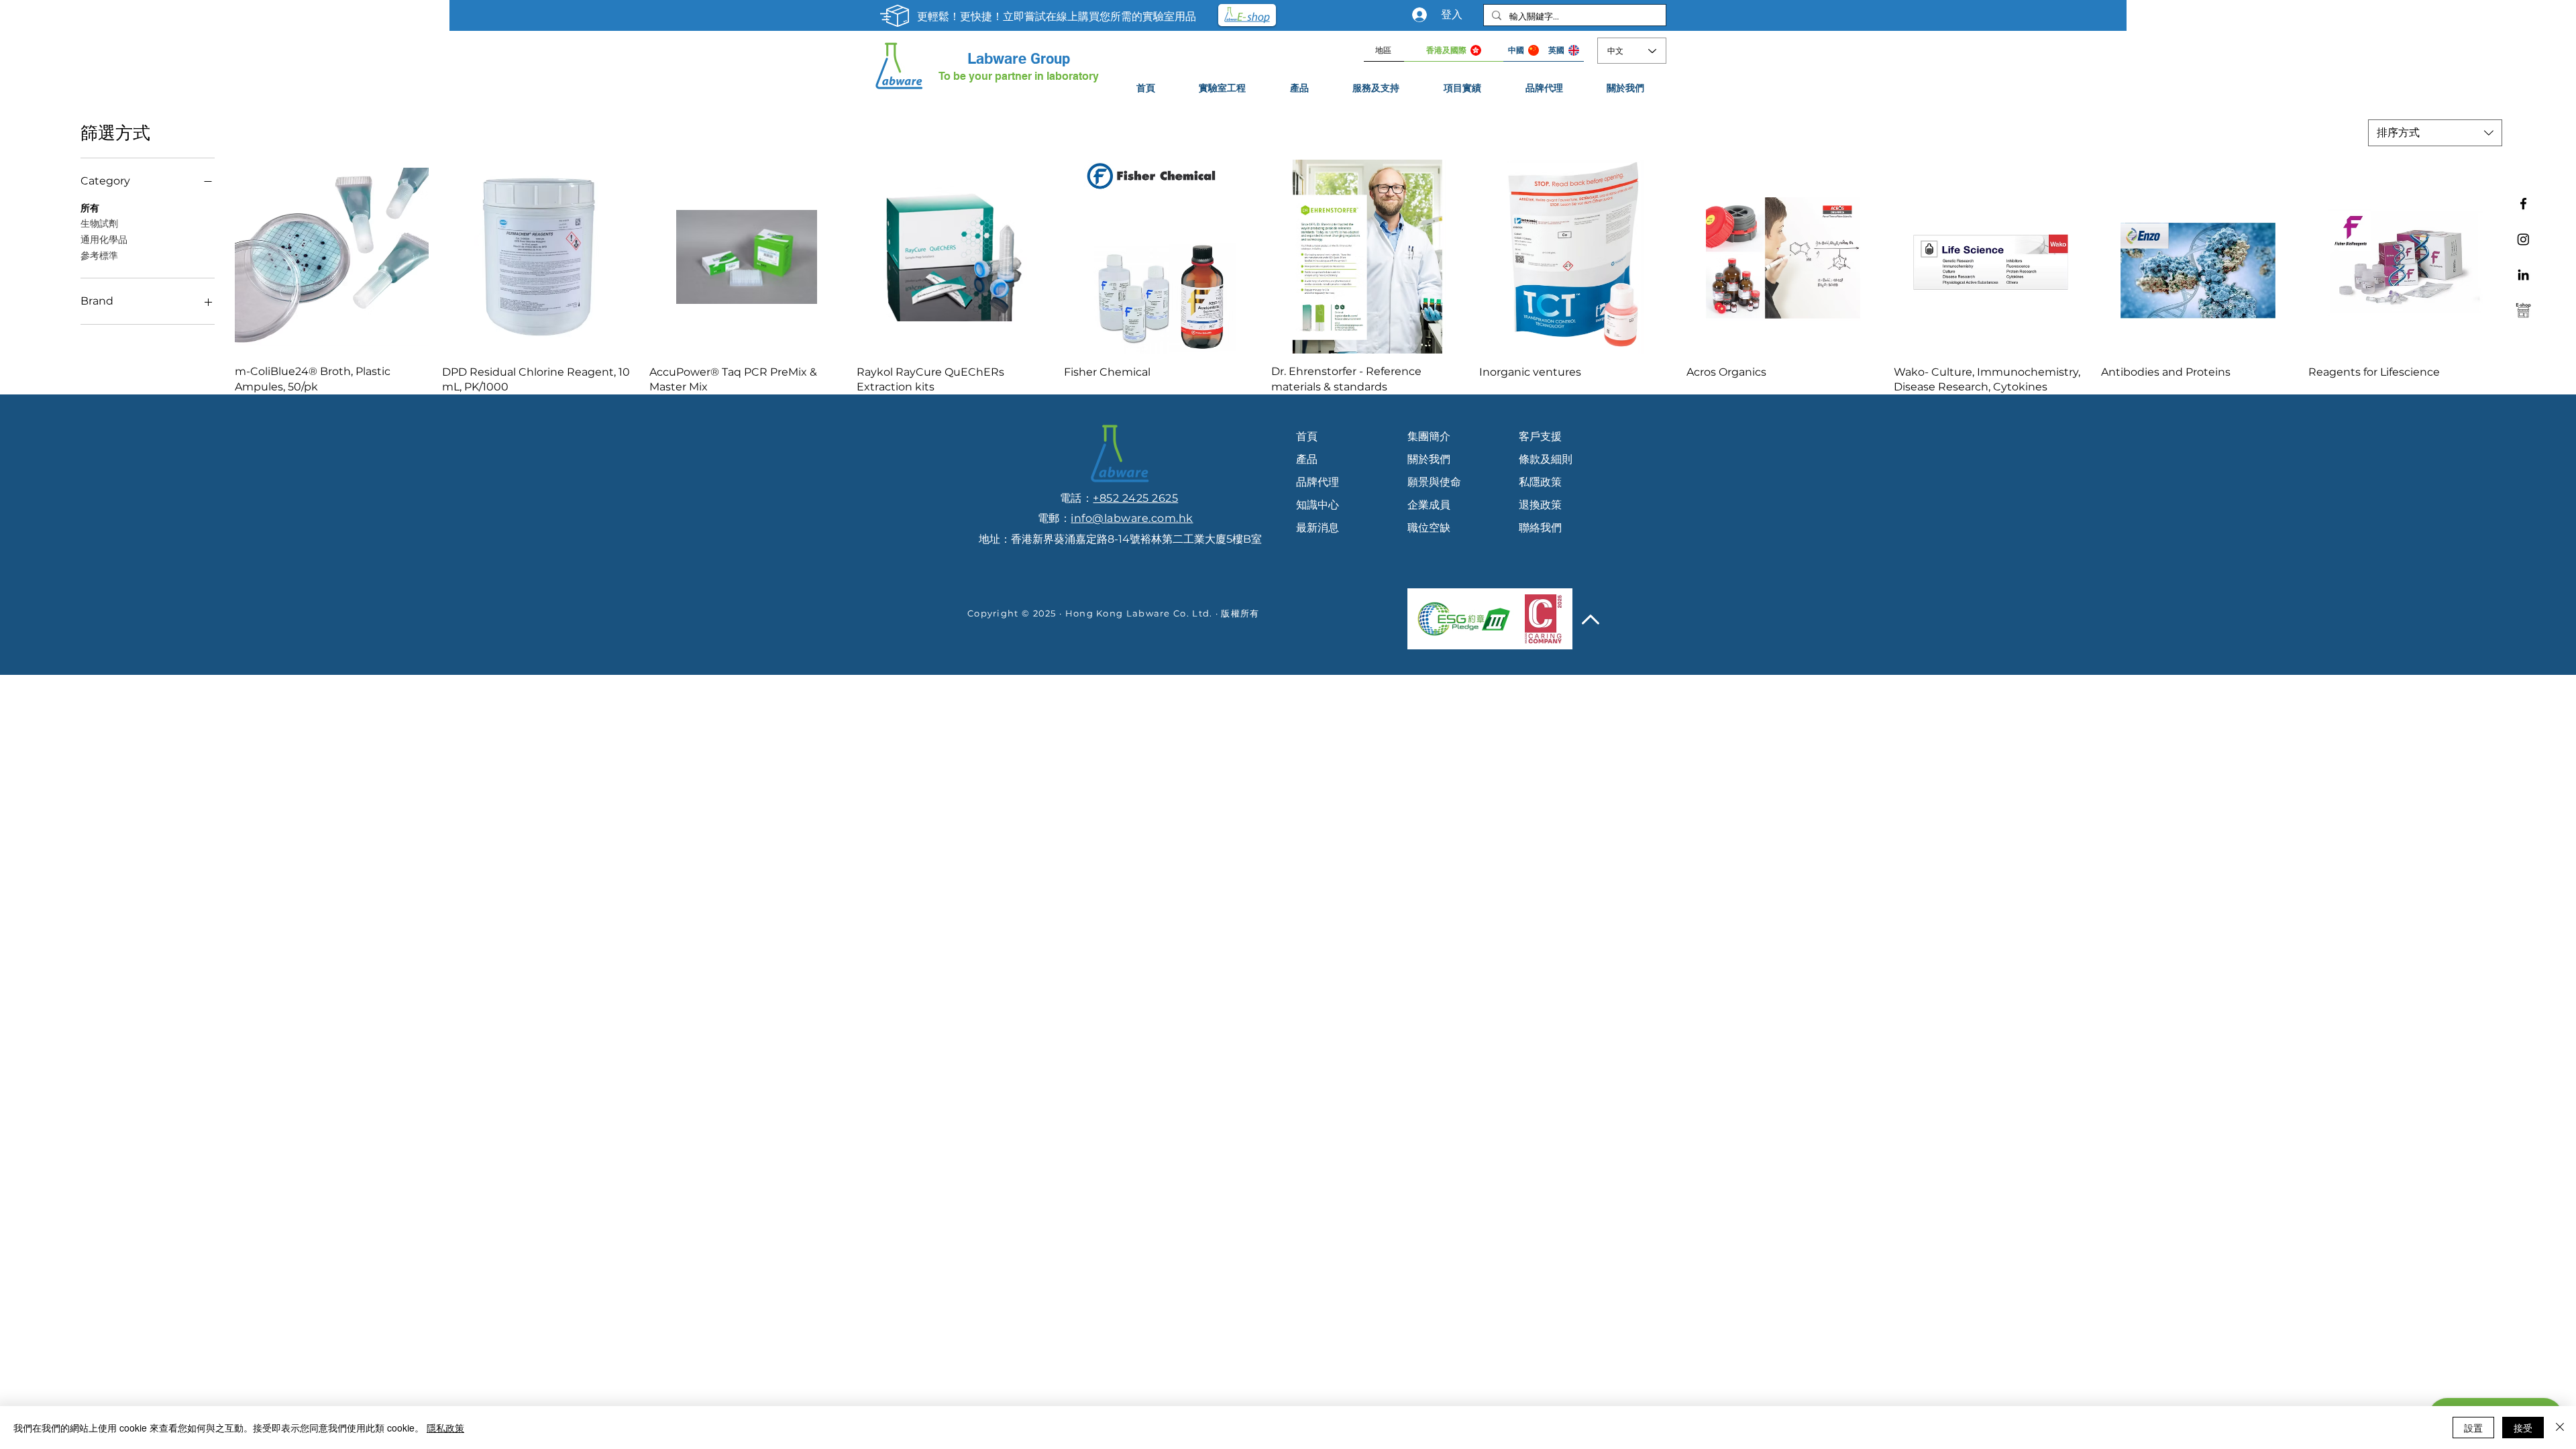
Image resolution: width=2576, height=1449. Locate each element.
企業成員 (1429, 505)
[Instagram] (2523, 239)
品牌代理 (1318, 482)
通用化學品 (104, 239)
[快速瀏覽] (332, 257)
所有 (90, 208)
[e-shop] (2523, 310)
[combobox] (2435, 133)
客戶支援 (1540, 436)
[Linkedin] (2523, 275)
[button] (1377, 88)
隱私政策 (445, 1428)
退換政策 (1540, 505)
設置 (2473, 1428)
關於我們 (1429, 459)
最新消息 (1318, 528)
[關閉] (2560, 1428)
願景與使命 (1434, 482)
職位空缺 (1429, 528)
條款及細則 (1546, 459)
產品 (1307, 459)
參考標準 (99, 256)
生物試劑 (99, 223)
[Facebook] (2523, 204)
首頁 (1307, 436)
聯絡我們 (1540, 528)
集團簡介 (1429, 436)
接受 (2523, 1428)
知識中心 (1318, 505)
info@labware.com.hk (1132, 518)
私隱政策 (1540, 482)
